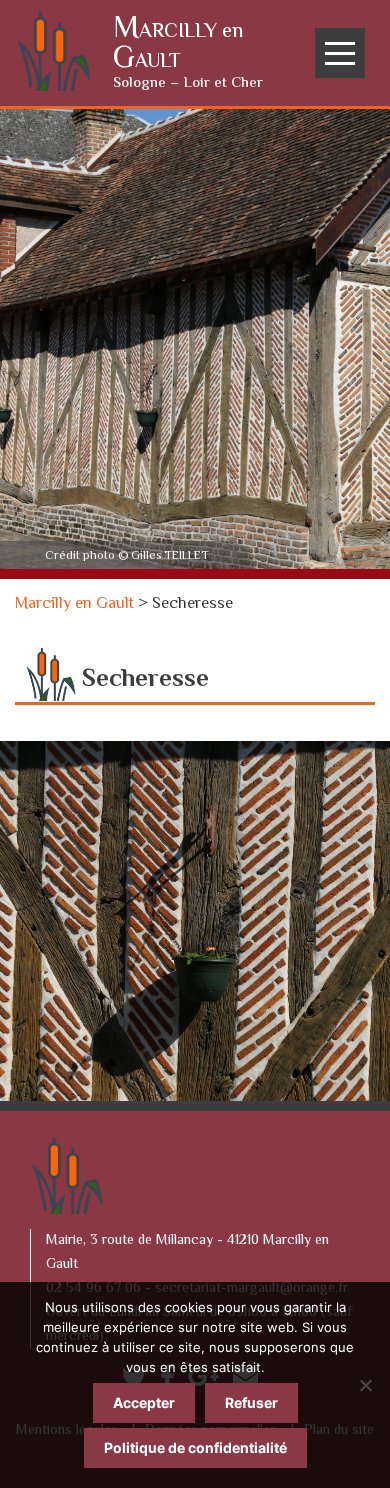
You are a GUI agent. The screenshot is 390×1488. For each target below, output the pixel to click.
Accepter (144, 1402)
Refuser (251, 1402)
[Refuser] (365, 1385)
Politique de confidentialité (195, 1447)
